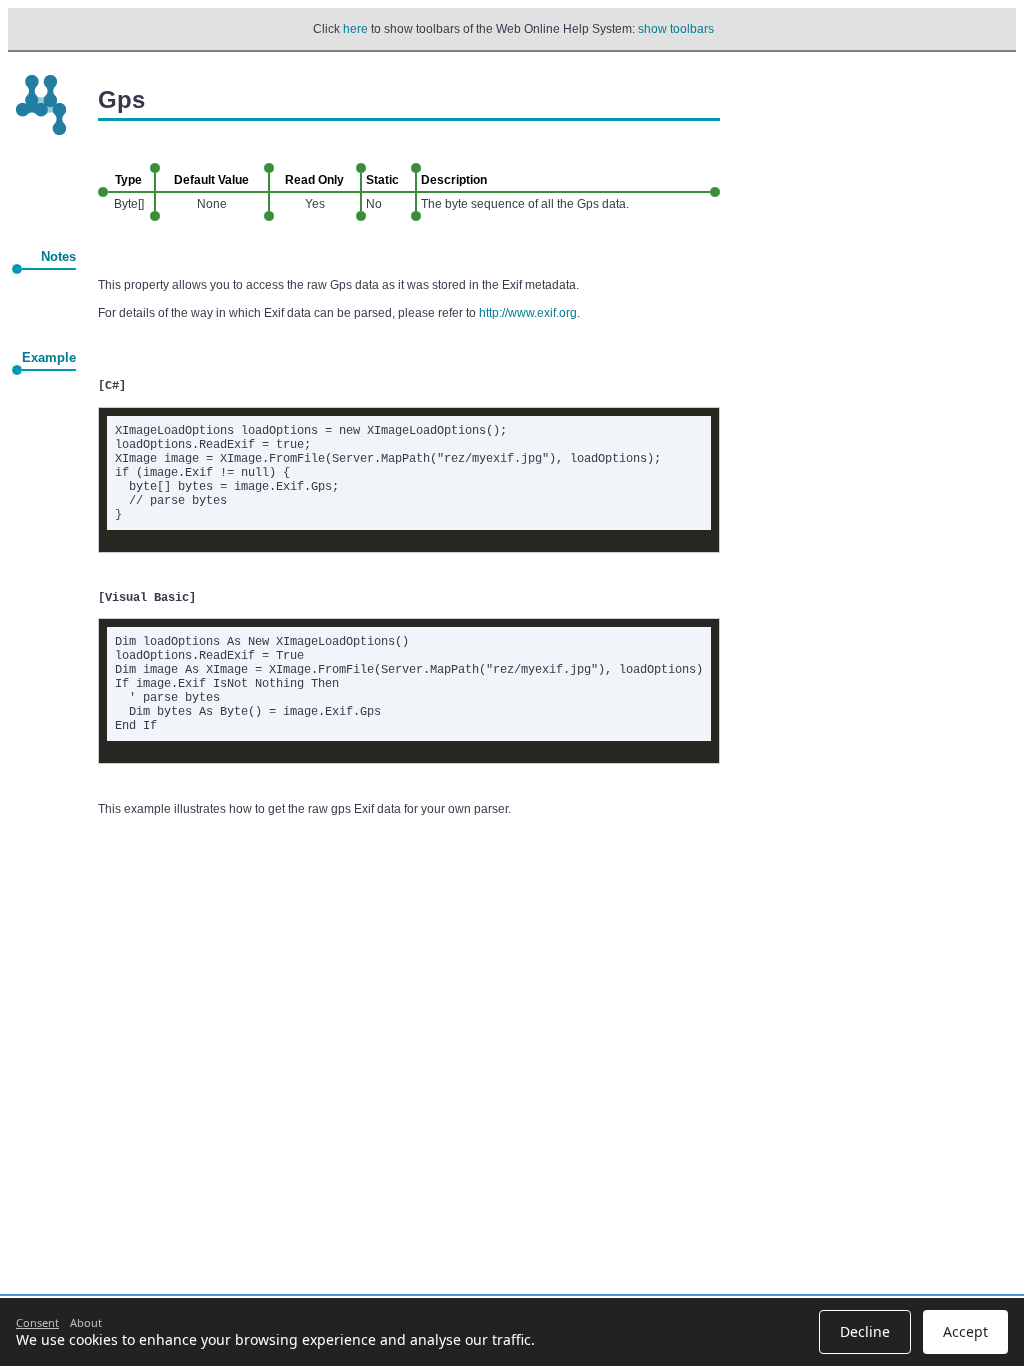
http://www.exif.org (528, 313)
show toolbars (676, 29)
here (355, 29)
